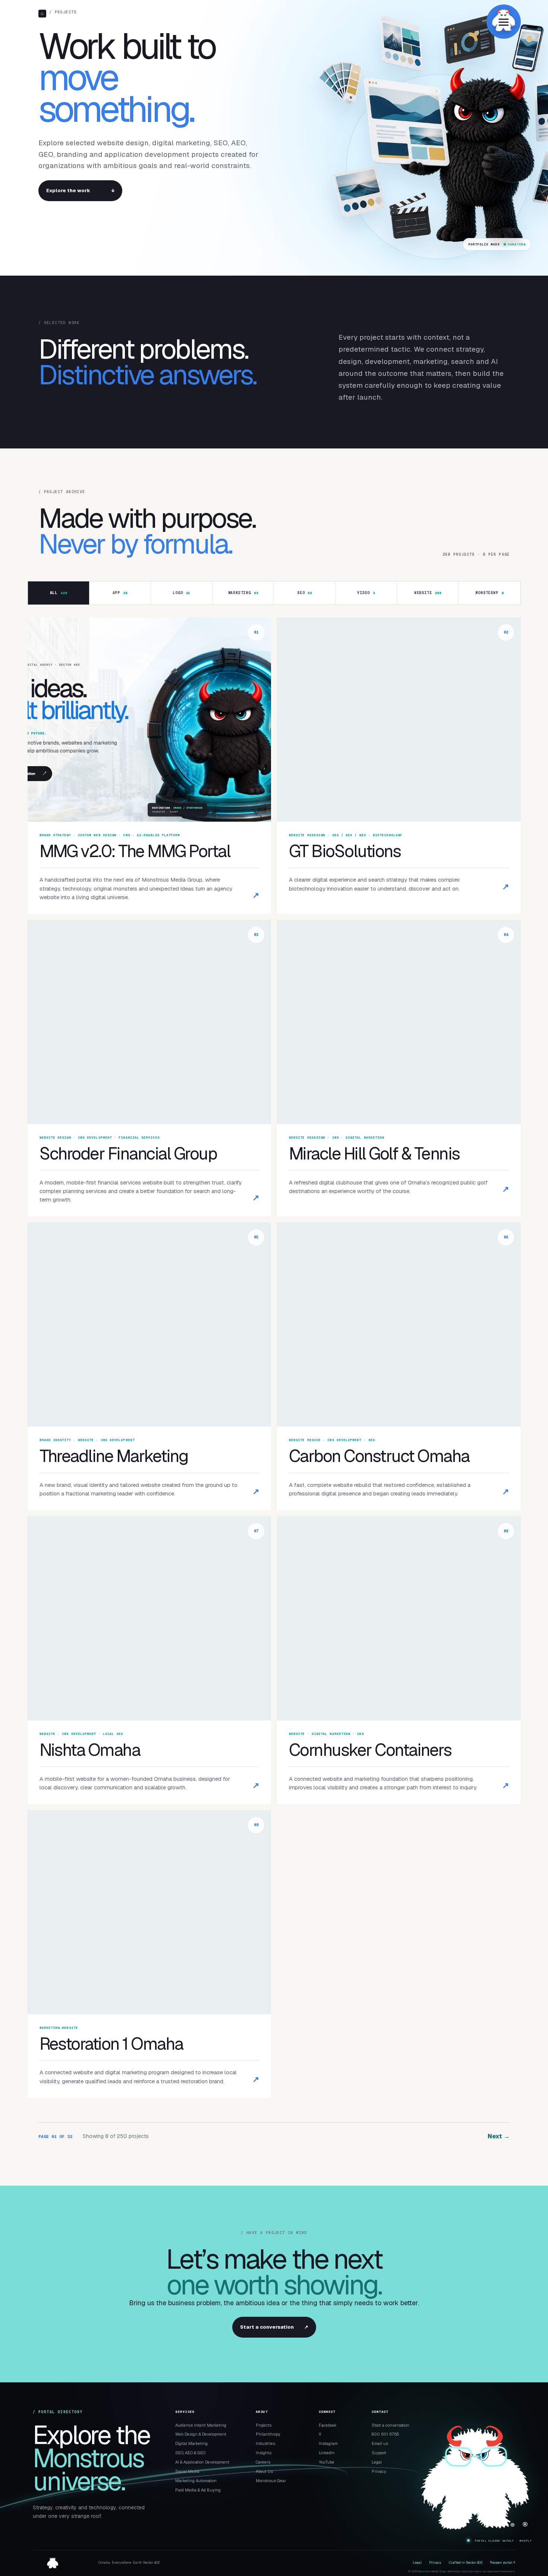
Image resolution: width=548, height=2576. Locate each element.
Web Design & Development (201, 2434)
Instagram (328, 2443)
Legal (377, 2462)
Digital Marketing (191, 2443)
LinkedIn (327, 2453)
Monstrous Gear (271, 2481)
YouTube (327, 2462)
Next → (499, 2136)
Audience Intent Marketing (201, 2425)
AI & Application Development (202, 2462)
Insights (264, 2453)
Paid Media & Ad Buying (198, 2490)
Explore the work (80, 191)
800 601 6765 (385, 2434)
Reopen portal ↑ (503, 2563)
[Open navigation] (504, 22)
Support (379, 2453)
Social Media (187, 2471)
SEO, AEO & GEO (190, 2453)
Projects (264, 2425)
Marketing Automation (196, 2481)
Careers (263, 2462)
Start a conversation (274, 2327)
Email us (380, 2443)
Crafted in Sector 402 (466, 2563)
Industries (265, 2443)
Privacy (379, 2471)
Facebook (328, 2425)
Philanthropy (268, 2434)
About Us (264, 2471)
